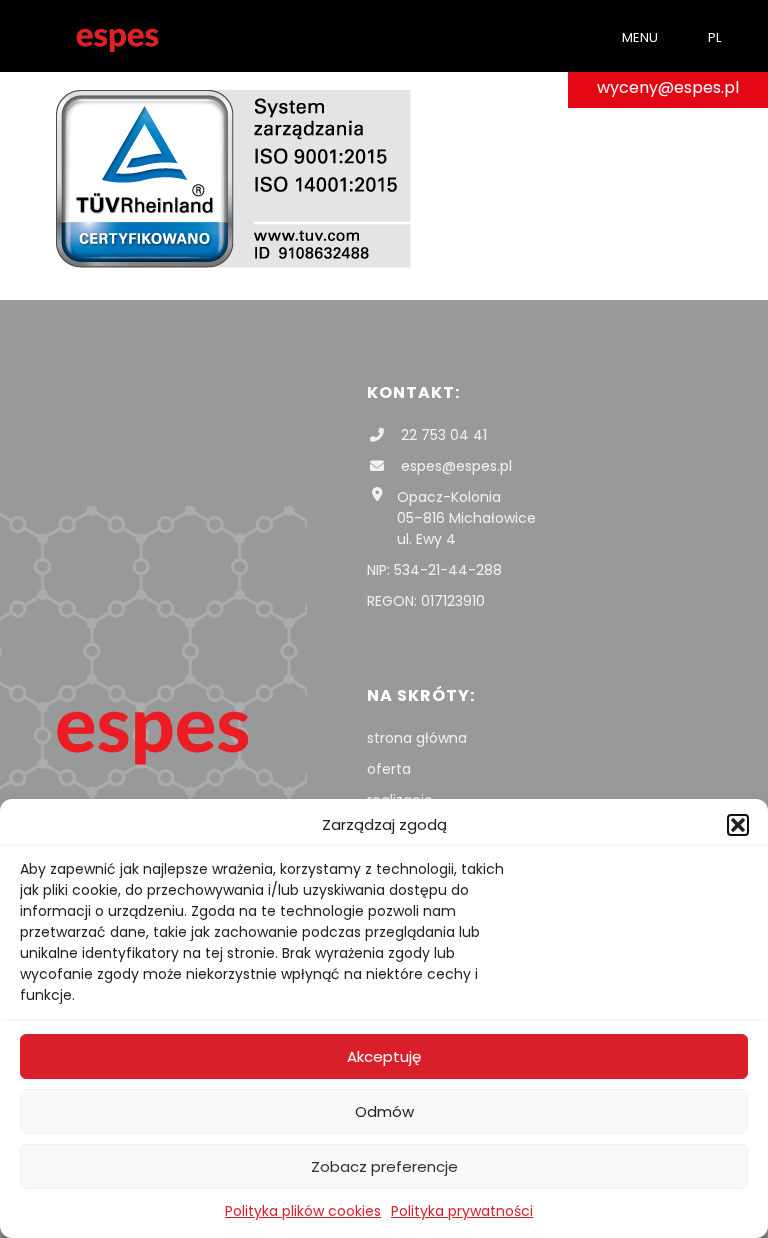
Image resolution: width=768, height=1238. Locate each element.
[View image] (233, 263)
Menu (640, 37)
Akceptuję (384, 1056)
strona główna (417, 738)
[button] (738, 825)
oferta (389, 769)
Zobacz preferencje (384, 1166)
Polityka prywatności (462, 1211)
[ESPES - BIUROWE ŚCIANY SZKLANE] (117, 36)
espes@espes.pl (454, 466)
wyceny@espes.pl (668, 87)
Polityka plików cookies (303, 1211)
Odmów (384, 1111)
